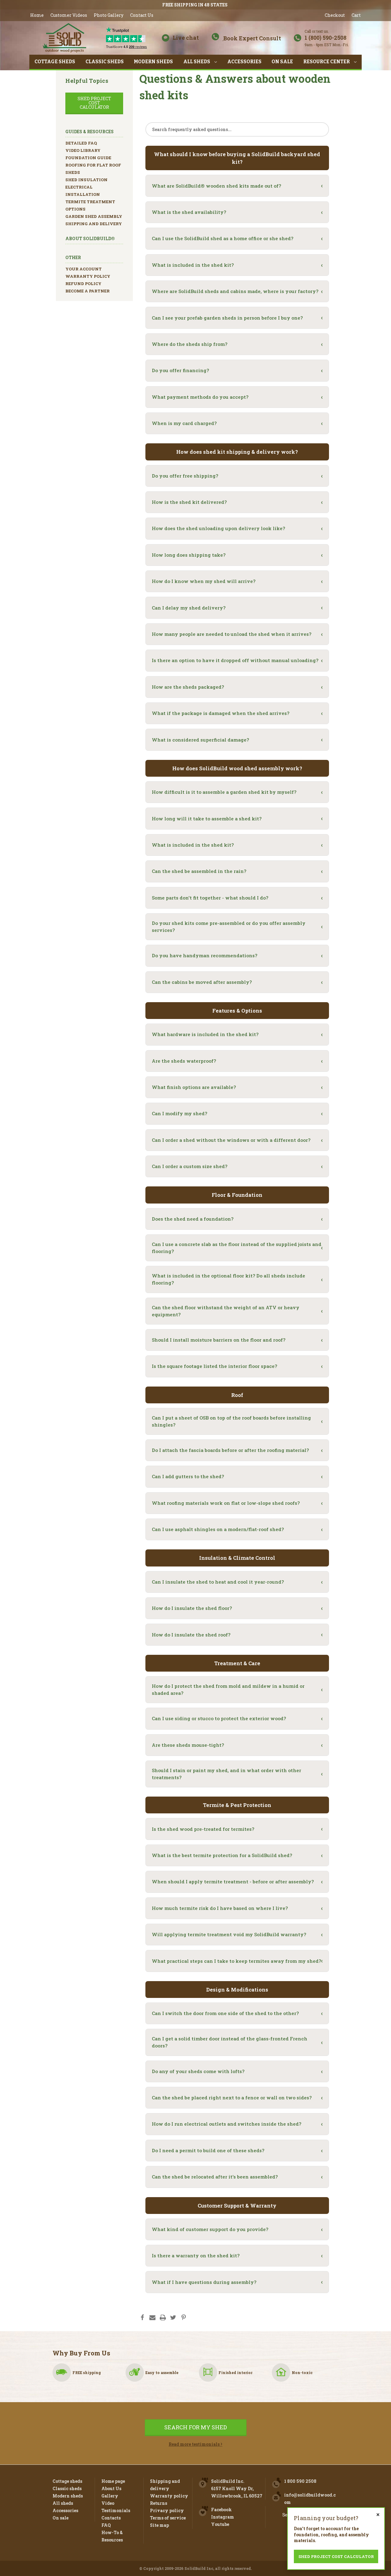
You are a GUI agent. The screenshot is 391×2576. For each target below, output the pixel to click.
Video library (83, 150)
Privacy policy (167, 2510)
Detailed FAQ (81, 143)
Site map (159, 2525)
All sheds (197, 62)
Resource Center (327, 62)
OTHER (73, 257)
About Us (111, 2488)
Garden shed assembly (94, 216)
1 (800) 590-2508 (327, 38)
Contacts (111, 2518)
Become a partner (88, 291)
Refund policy (83, 284)
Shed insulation (86, 180)
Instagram (223, 2517)
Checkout (335, 15)
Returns (159, 2503)
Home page (113, 2481)
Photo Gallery (109, 15)
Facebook (221, 2510)
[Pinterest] (184, 2318)
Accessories (244, 62)
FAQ (106, 2525)
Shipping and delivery (94, 224)
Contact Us (142, 15)
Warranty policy (88, 276)
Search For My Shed (196, 2427)
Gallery (110, 2496)
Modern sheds (153, 62)
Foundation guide (88, 158)
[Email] (152, 2318)
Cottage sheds (55, 62)
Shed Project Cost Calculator (94, 103)
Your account (84, 269)
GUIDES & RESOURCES (90, 132)
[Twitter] (173, 2318)
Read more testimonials (195, 2444)
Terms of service (168, 2518)
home (37, 15)
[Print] (163, 2318)
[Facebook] (142, 2318)
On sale (282, 62)
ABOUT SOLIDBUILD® (90, 238)
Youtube (220, 2524)
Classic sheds (105, 62)
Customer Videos (69, 15)
